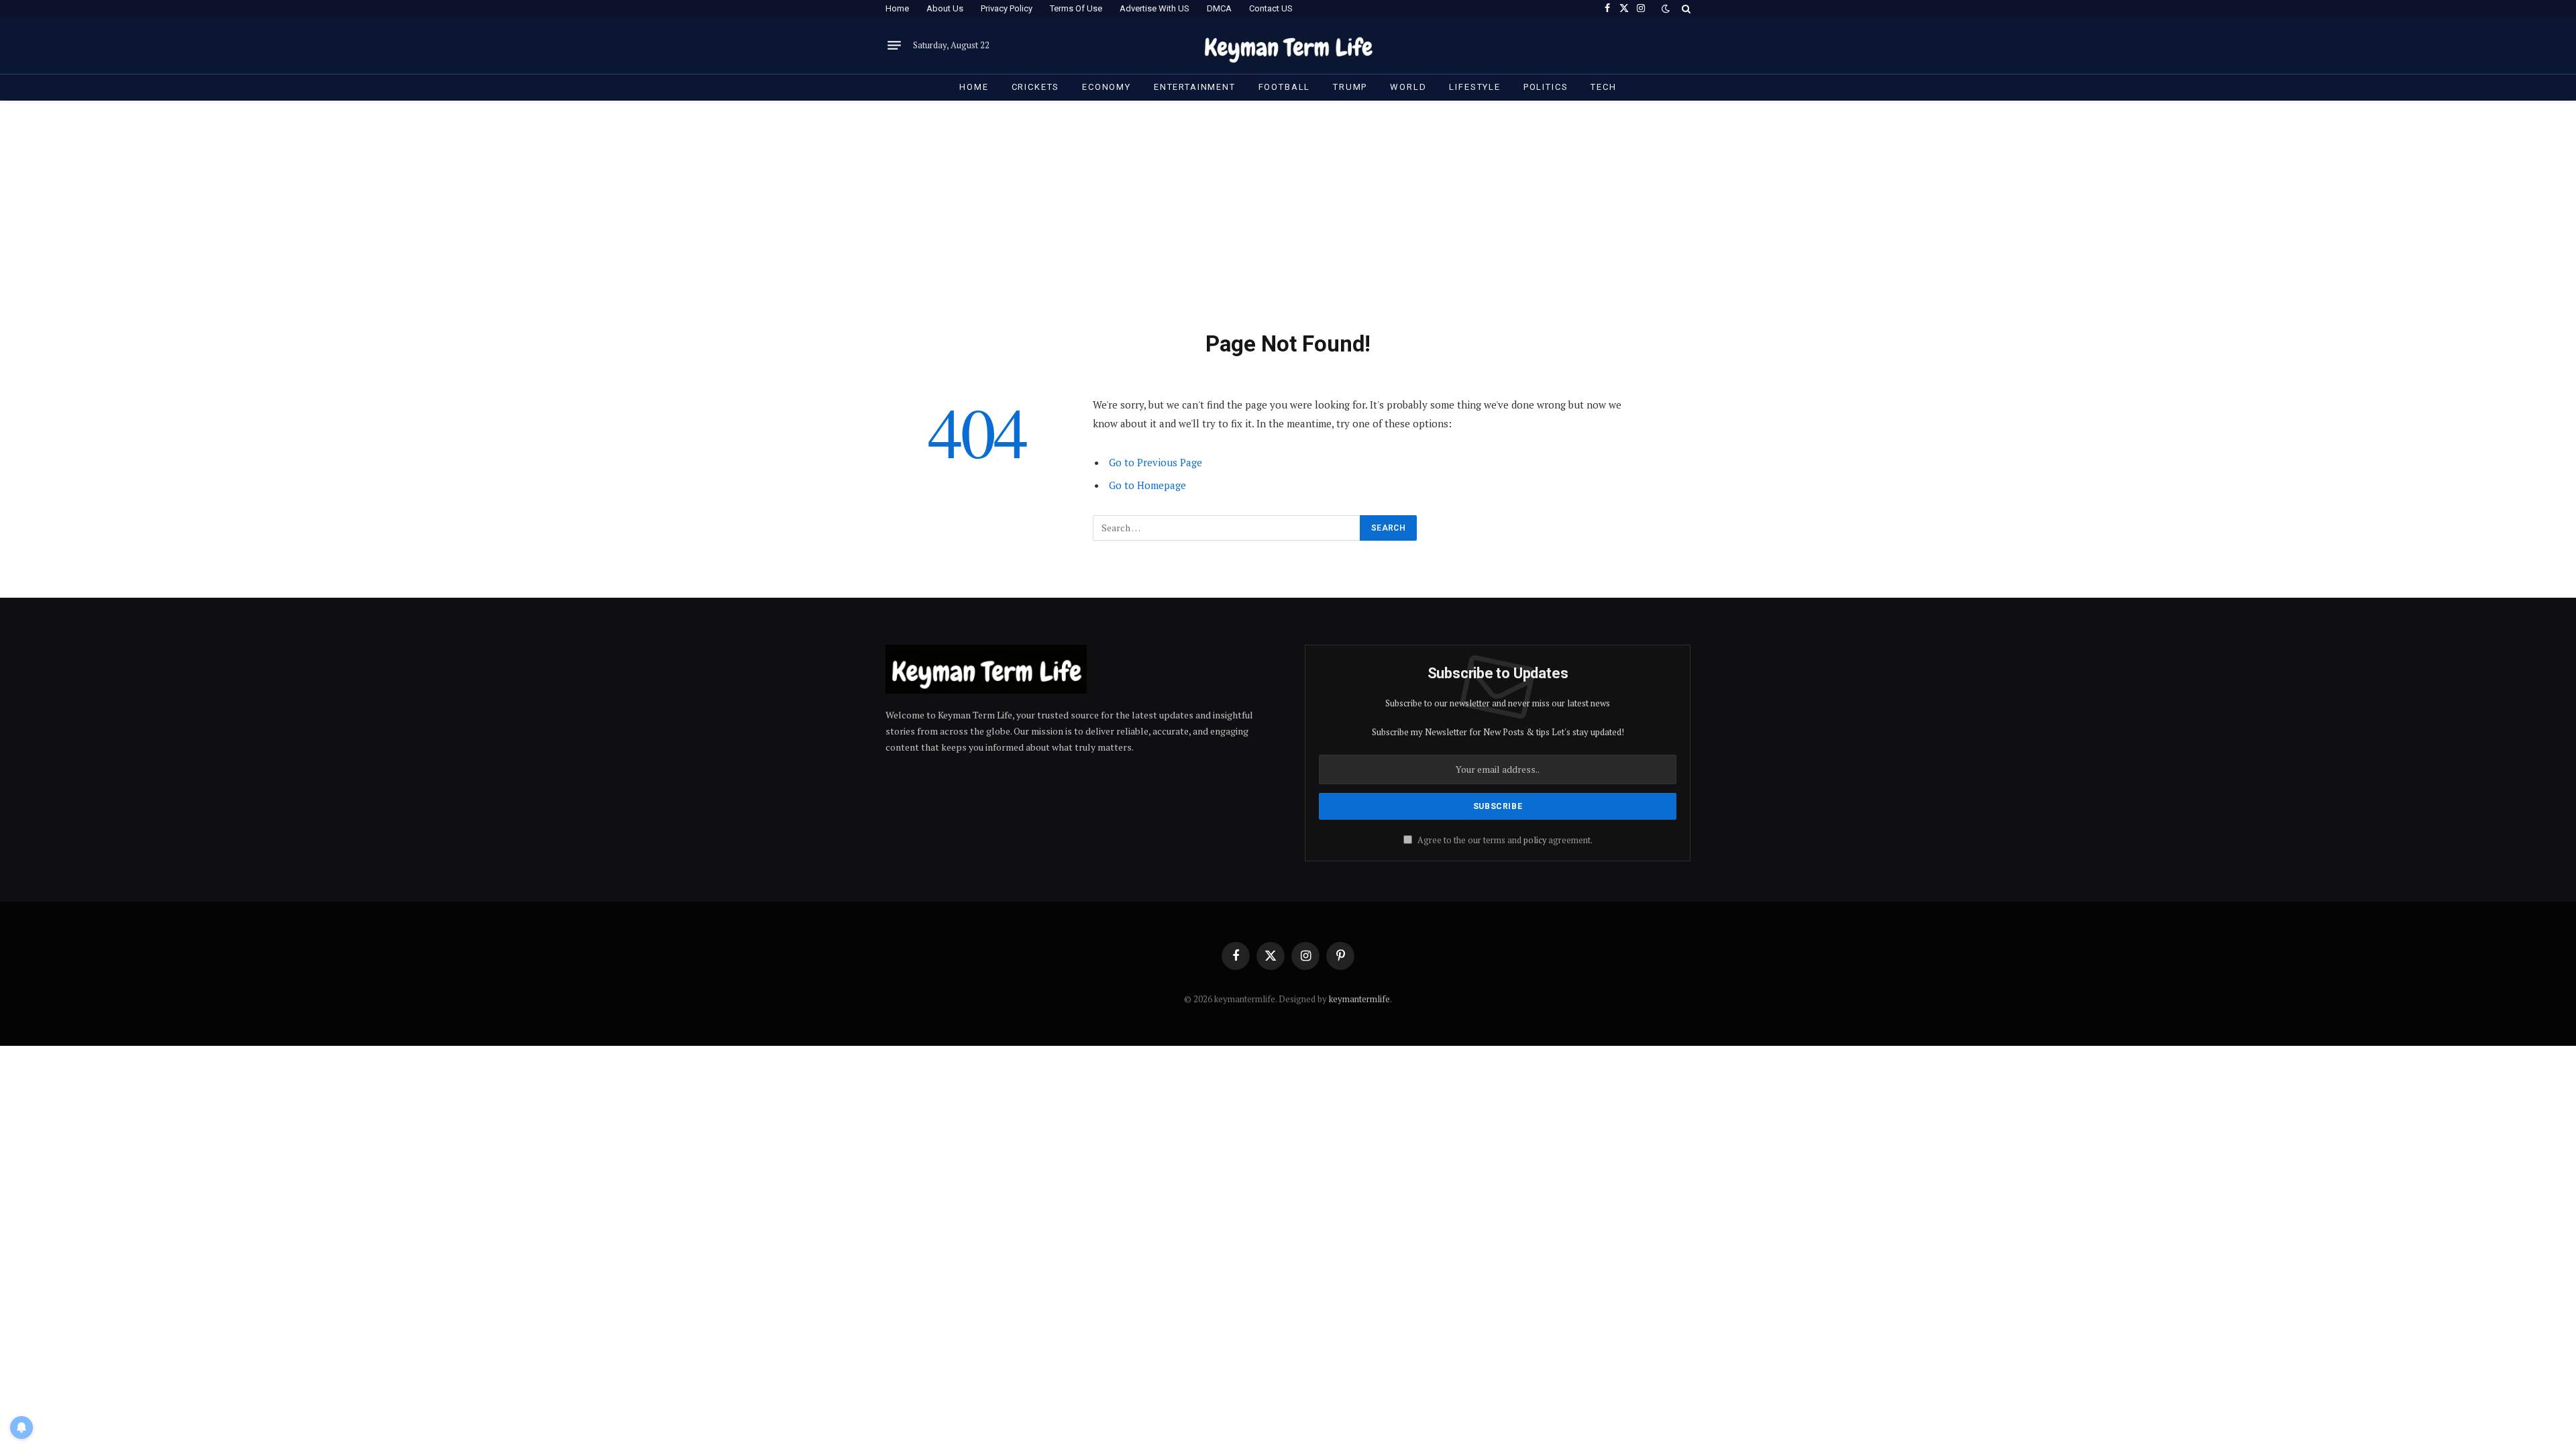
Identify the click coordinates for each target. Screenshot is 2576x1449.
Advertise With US (1155, 8)
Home (897, 8)
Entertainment (1195, 87)
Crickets (1036, 87)
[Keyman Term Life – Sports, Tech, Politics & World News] (1288, 45)
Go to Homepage (1147, 485)
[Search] (1685, 8)
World (1408, 87)
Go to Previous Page (1156, 462)
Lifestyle (1474, 87)
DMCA (1219, 8)
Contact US (1271, 8)
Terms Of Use (1076, 8)
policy (1535, 840)
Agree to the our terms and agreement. (1504, 840)
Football (1285, 87)
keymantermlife (1359, 999)
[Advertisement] (1288, 229)
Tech (1603, 87)
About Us (945, 8)
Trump (1350, 87)
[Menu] (894, 46)
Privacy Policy (1007, 8)
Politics (1546, 87)
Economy (1107, 87)
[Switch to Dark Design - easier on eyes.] (1666, 9)
